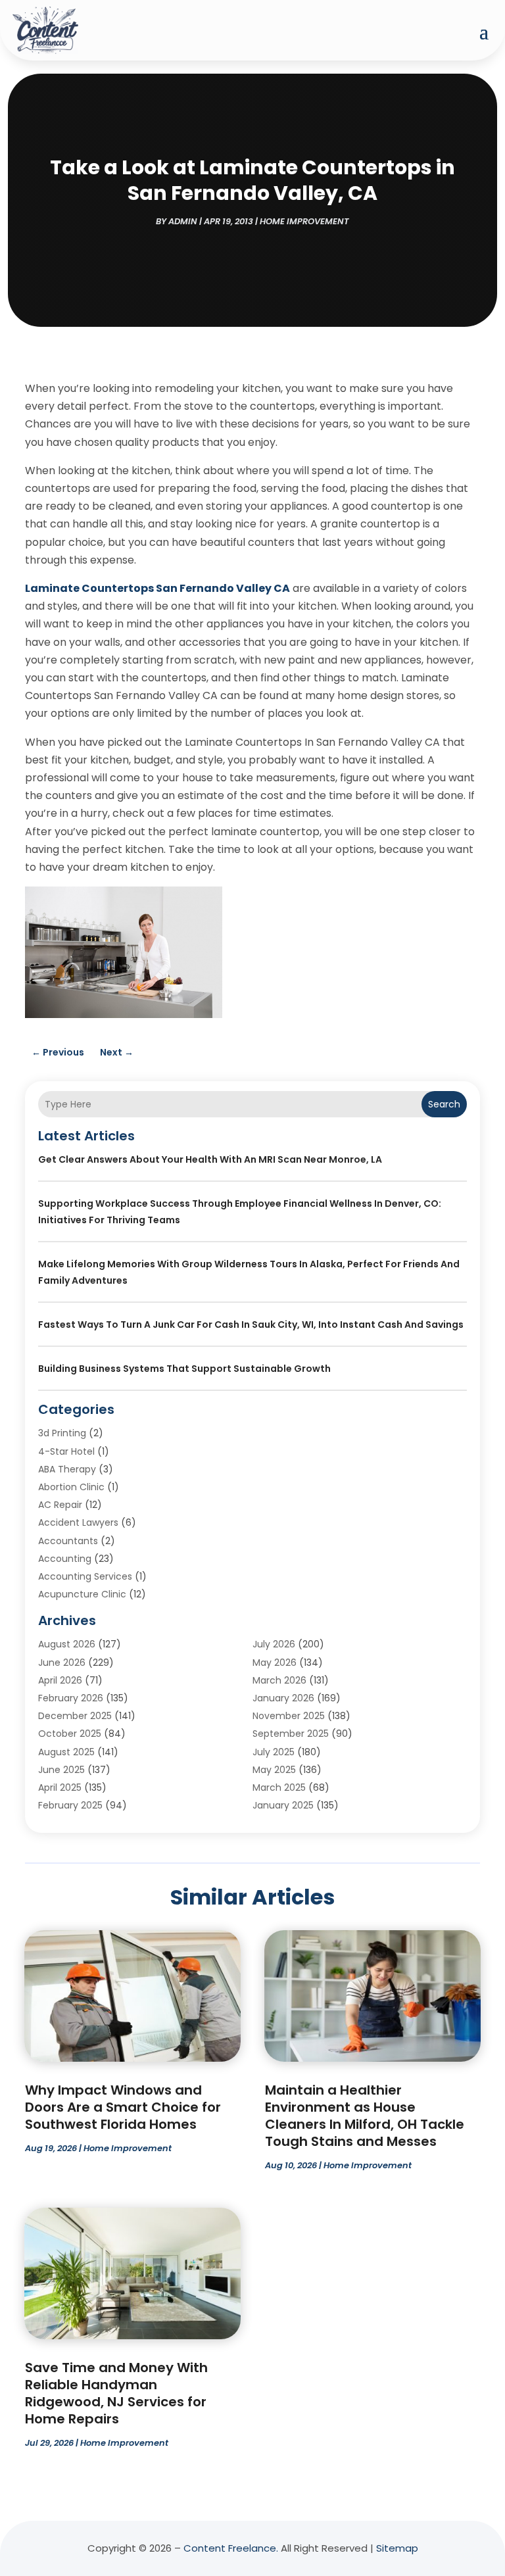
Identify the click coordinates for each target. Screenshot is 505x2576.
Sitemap (397, 2548)
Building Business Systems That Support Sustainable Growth (184, 1369)
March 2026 (279, 1680)
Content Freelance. (231, 2548)
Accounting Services (85, 1576)
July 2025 (274, 1752)
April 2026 (60, 1680)
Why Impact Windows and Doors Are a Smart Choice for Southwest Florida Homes (123, 2107)
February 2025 (70, 1805)
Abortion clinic (71, 1487)
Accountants (68, 1541)
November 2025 (289, 1716)
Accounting (65, 1559)
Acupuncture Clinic (82, 1594)
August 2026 (67, 1644)
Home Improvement (304, 221)
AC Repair (60, 1505)
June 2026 (62, 1663)
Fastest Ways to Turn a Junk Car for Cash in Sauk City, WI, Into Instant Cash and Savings (251, 1324)
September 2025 (291, 1734)
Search (444, 1104)
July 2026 (274, 1644)
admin (183, 221)
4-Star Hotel (66, 1451)
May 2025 (274, 1770)
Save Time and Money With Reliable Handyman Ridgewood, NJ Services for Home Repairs (116, 2393)
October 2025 (70, 1734)
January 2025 (283, 1805)
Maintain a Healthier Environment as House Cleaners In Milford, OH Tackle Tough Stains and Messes (365, 2116)
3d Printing (62, 1433)
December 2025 (75, 1716)
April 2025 (60, 1787)
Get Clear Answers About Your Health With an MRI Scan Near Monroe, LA (210, 1159)
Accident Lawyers (78, 1522)
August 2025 (66, 1752)
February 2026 (71, 1698)
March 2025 (279, 1787)
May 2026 (275, 1663)
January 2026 (283, 1698)
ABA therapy (67, 1469)
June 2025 (61, 1770)
